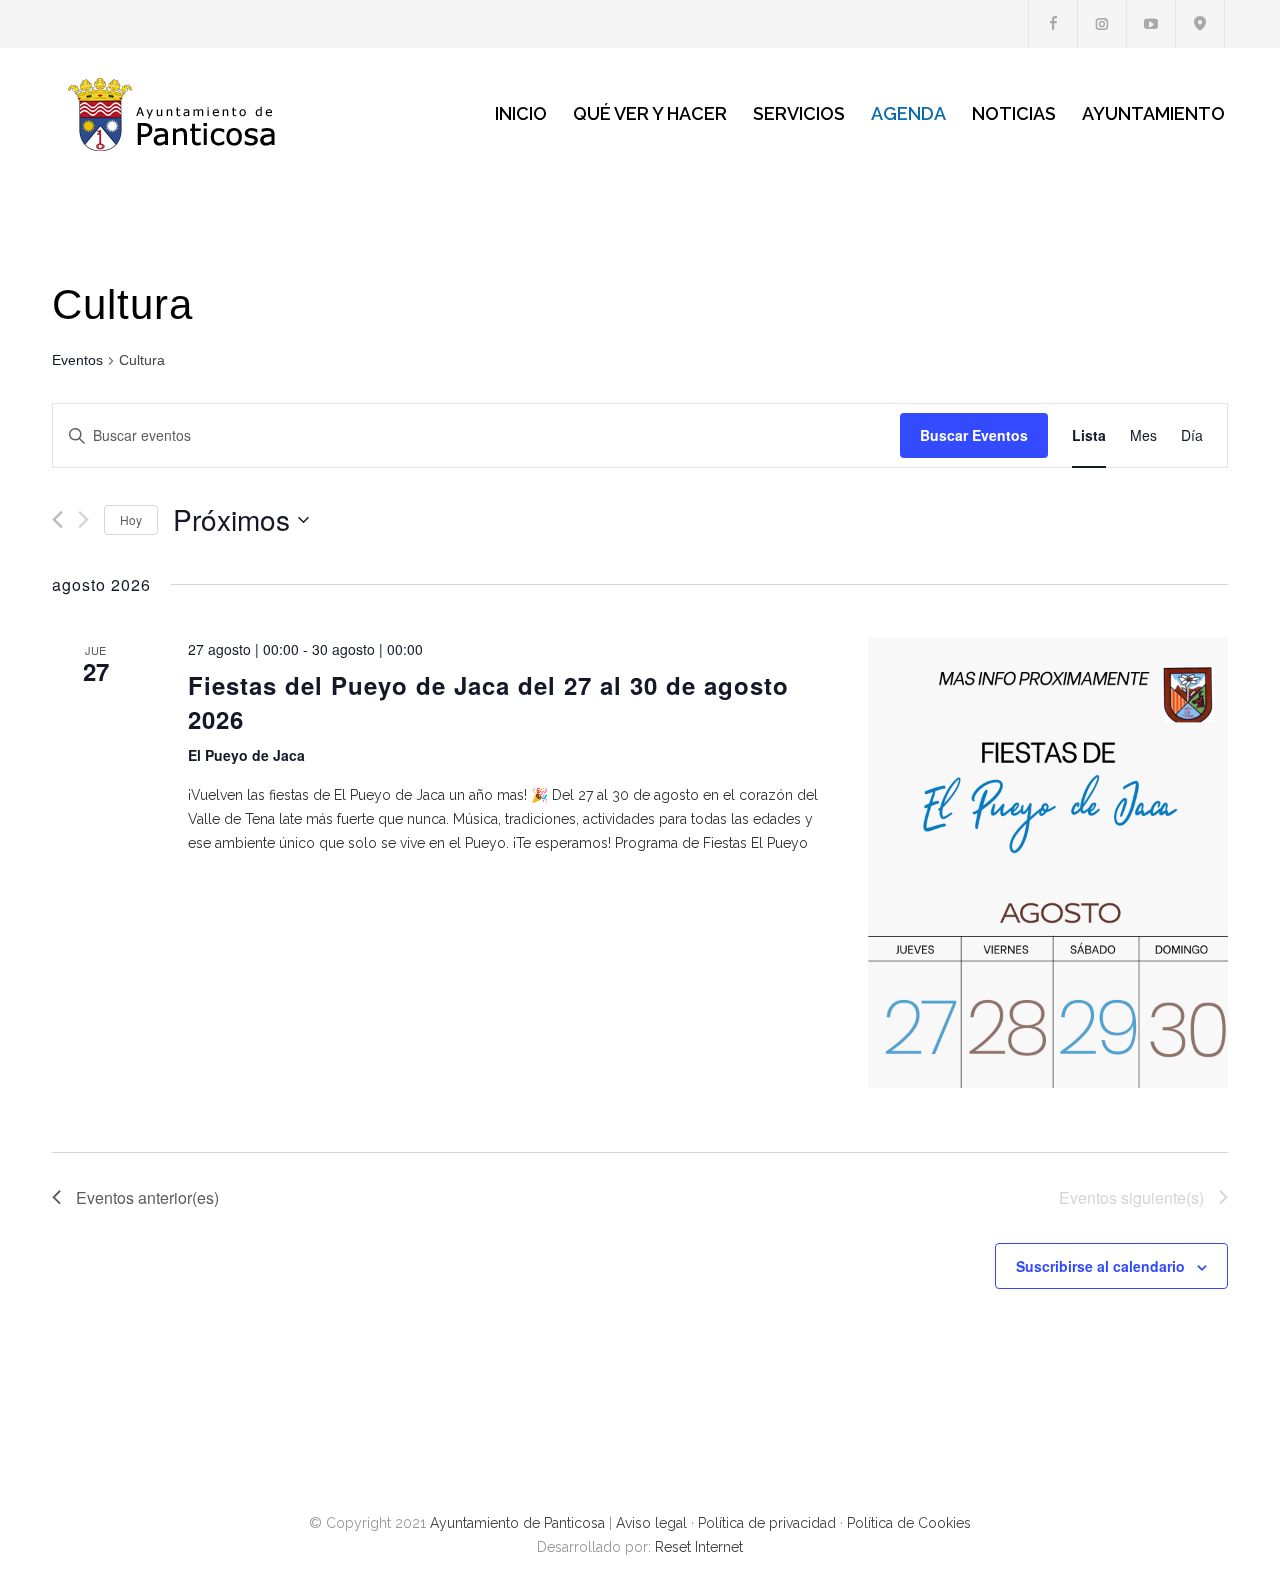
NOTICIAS (1014, 113)
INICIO (521, 113)
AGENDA (908, 113)
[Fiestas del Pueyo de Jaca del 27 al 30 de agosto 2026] (1048, 863)
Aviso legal (651, 1523)
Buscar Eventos (974, 435)
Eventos (77, 360)
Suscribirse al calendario (1100, 1266)
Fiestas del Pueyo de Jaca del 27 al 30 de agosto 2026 (488, 702)
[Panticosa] (240, 114)
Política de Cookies (909, 1523)
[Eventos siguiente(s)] (83, 519)
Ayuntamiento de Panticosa (517, 1523)
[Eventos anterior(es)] (57, 519)
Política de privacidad (767, 1523)
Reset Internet (699, 1547)
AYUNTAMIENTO (1153, 113)
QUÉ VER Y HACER (650, 113)
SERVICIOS (799, 113)
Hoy (131, 519)
